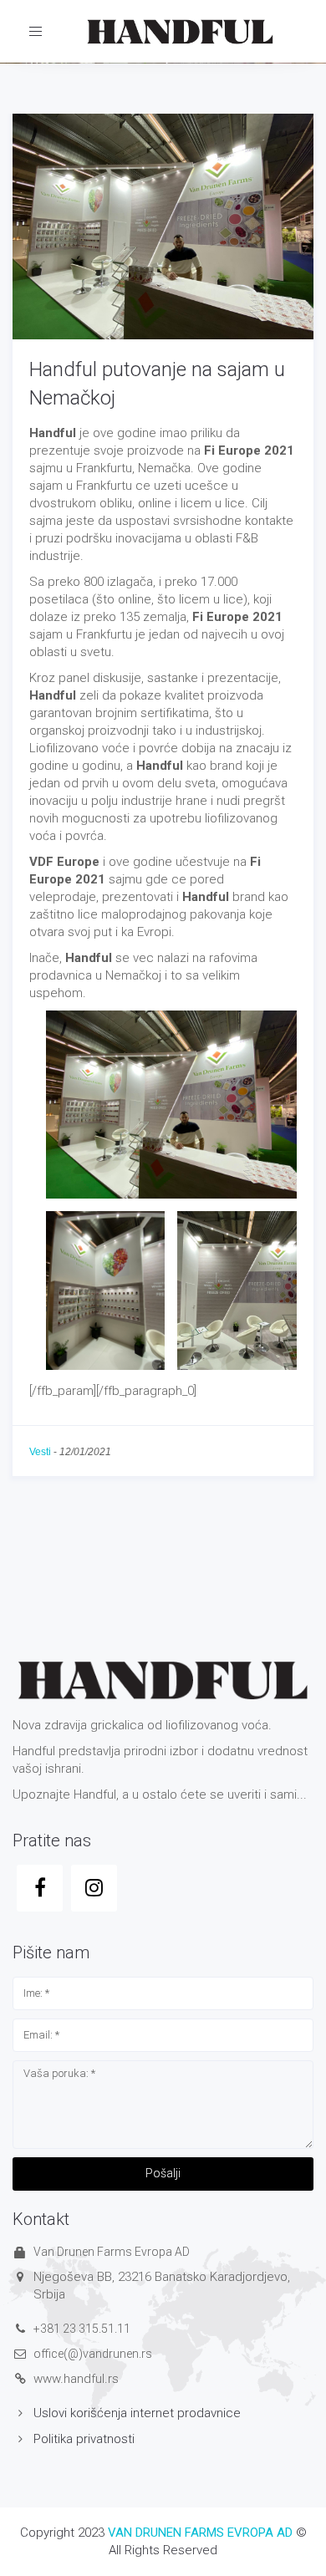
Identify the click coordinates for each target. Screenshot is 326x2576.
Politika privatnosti (84, 2439)
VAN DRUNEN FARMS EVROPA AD (200, 2533)
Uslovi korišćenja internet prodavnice (137, 2413)
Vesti (40, 1452)
